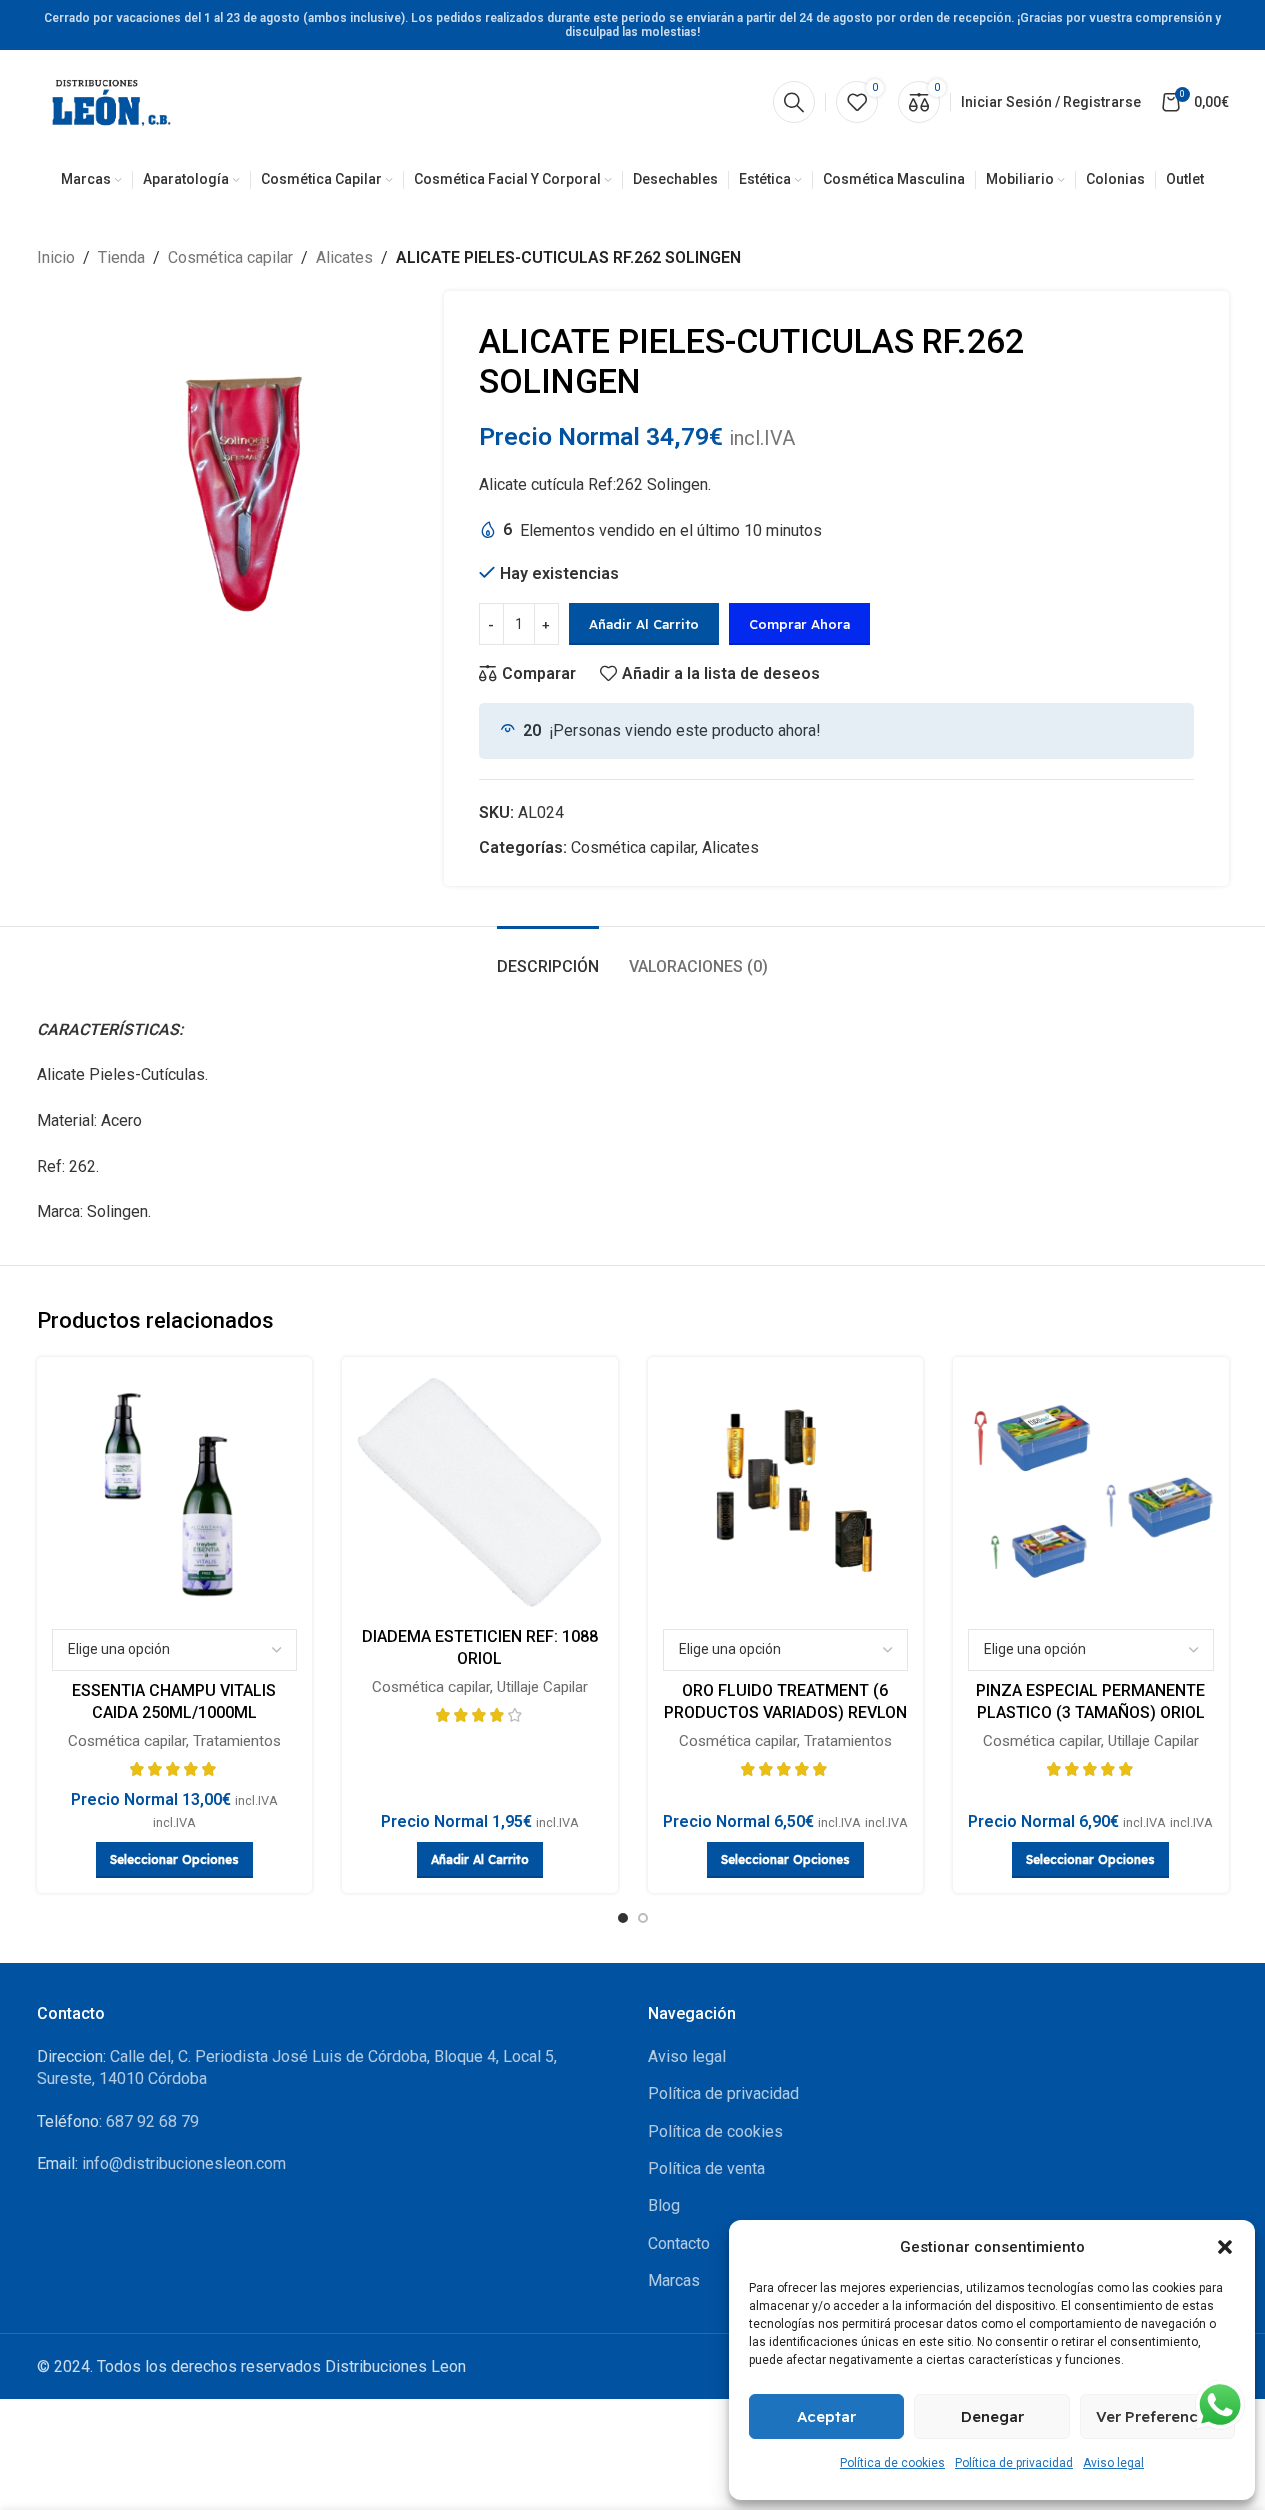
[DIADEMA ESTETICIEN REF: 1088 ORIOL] (480, 1495)
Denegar (992, 2416)
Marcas (674, 2280)
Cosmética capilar (230, 257)
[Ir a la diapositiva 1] (623, 1918)
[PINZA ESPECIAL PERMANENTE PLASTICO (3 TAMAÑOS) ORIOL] (1091, 1495)
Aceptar (826, 2416)
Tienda (121, 257)
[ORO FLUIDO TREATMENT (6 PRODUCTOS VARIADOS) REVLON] (786, 1495)
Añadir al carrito (644, 624)
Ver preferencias (1157, 2416)
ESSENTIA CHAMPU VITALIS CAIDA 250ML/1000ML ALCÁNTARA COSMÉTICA (174, 1713)
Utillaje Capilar (542, 1687)
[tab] (548, 956)
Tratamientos (237, 1741)
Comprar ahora (799, 624)
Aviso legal (1113, 2463)
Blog (664, 2205)
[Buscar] (794, 102)
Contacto (679, 2243)
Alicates (344, 257)
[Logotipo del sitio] (112, 100)
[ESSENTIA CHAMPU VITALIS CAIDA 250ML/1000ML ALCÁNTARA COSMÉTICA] (175, 1495)
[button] (1225, 2247)
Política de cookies (892, 2463)
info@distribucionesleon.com (184, 2163)
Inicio (56, 257)
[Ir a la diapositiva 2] (643, 1918)
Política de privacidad (1014, 2463)
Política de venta (706, 2168)
